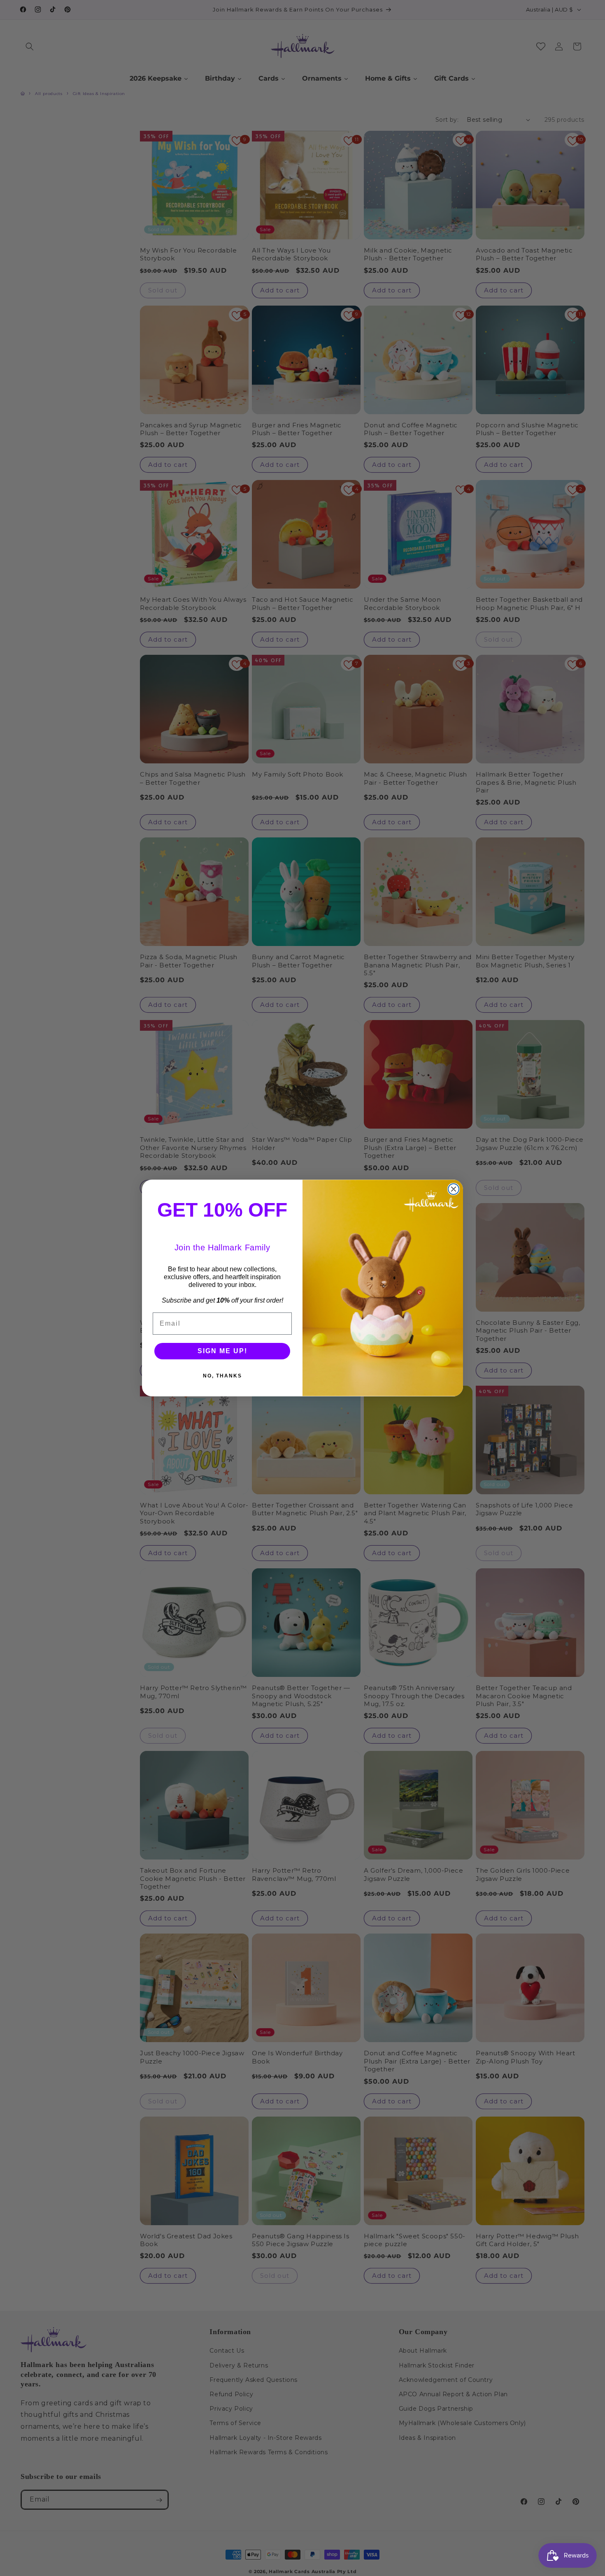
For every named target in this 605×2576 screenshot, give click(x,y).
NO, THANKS (222, 1376)
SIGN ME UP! (222, 1351)
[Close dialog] (454, 1189)
